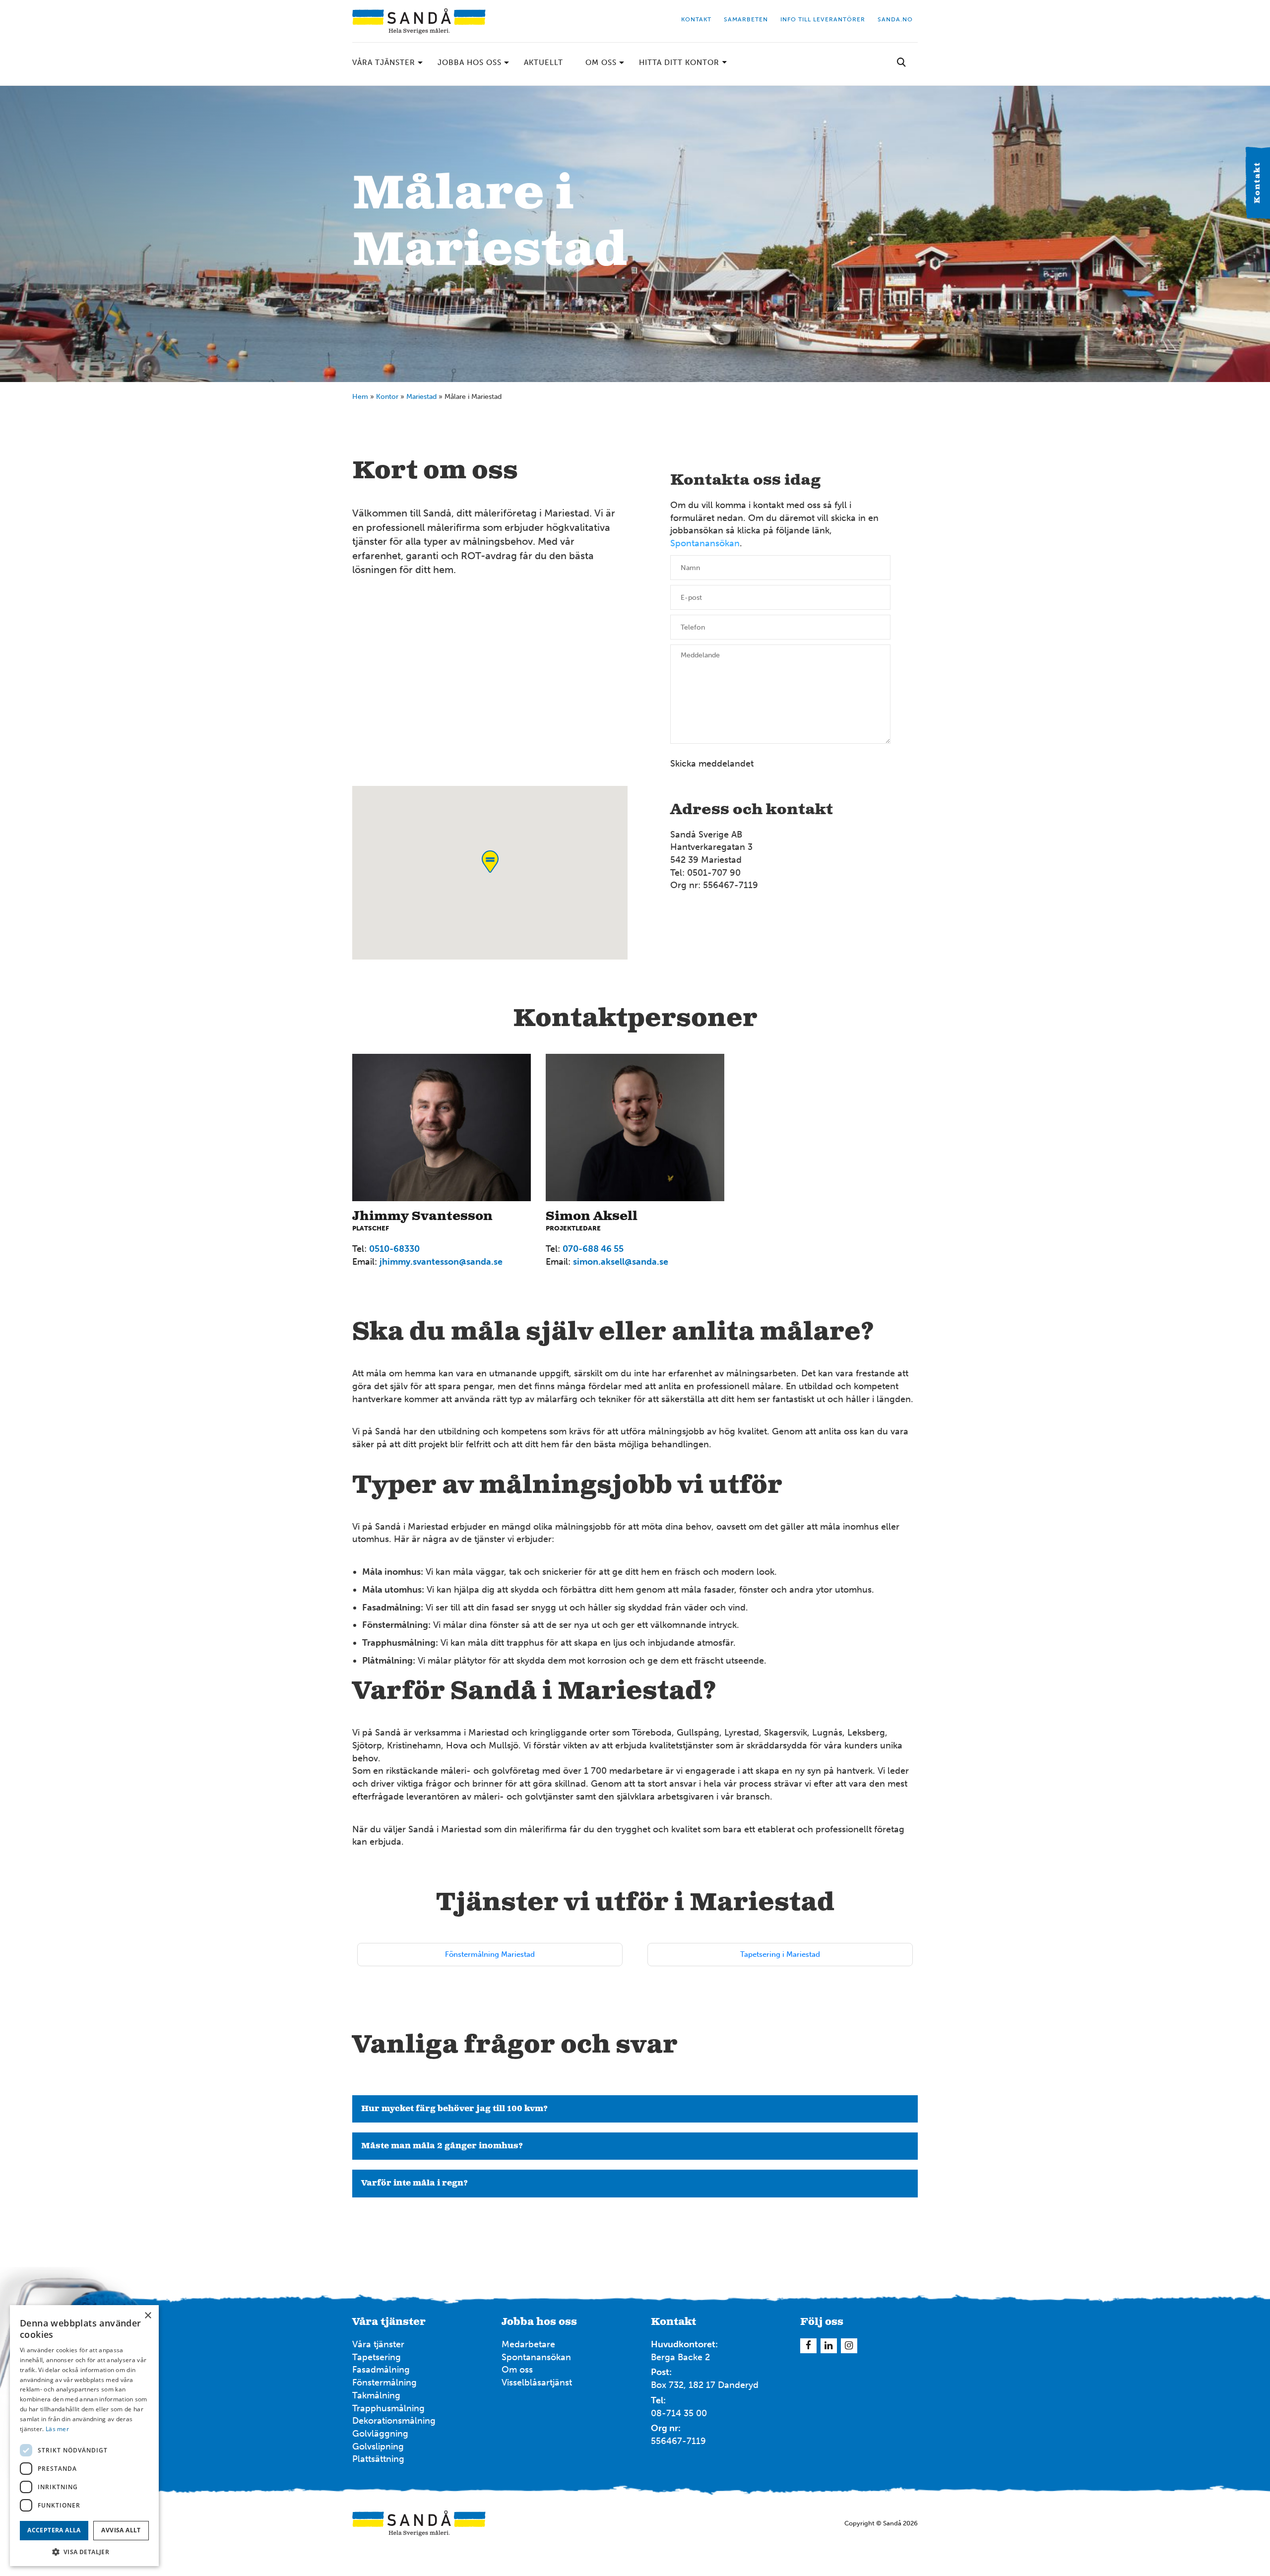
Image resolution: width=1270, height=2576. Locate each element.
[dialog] (84, 2436)
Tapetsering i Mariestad (780, 1954)
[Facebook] (808, 2346)
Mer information (986, 395)
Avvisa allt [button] (121, 2530)
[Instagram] (849, 2346)
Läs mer (57, 2429)
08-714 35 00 (679, 2413)
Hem (360, 397)
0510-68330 (394, 1249)
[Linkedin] (829, 2346)
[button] (84, 2551)
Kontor (387, 397)
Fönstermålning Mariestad (490, 1954)
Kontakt (1258, 183)
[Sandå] (419, 21)
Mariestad (421, 397)
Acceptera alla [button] (54, 2530)
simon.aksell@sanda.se (621, 1262)
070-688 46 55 (593, 1249)
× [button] (148, 2316)
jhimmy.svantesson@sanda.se (441, 1262)
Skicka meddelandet (712, 764)
